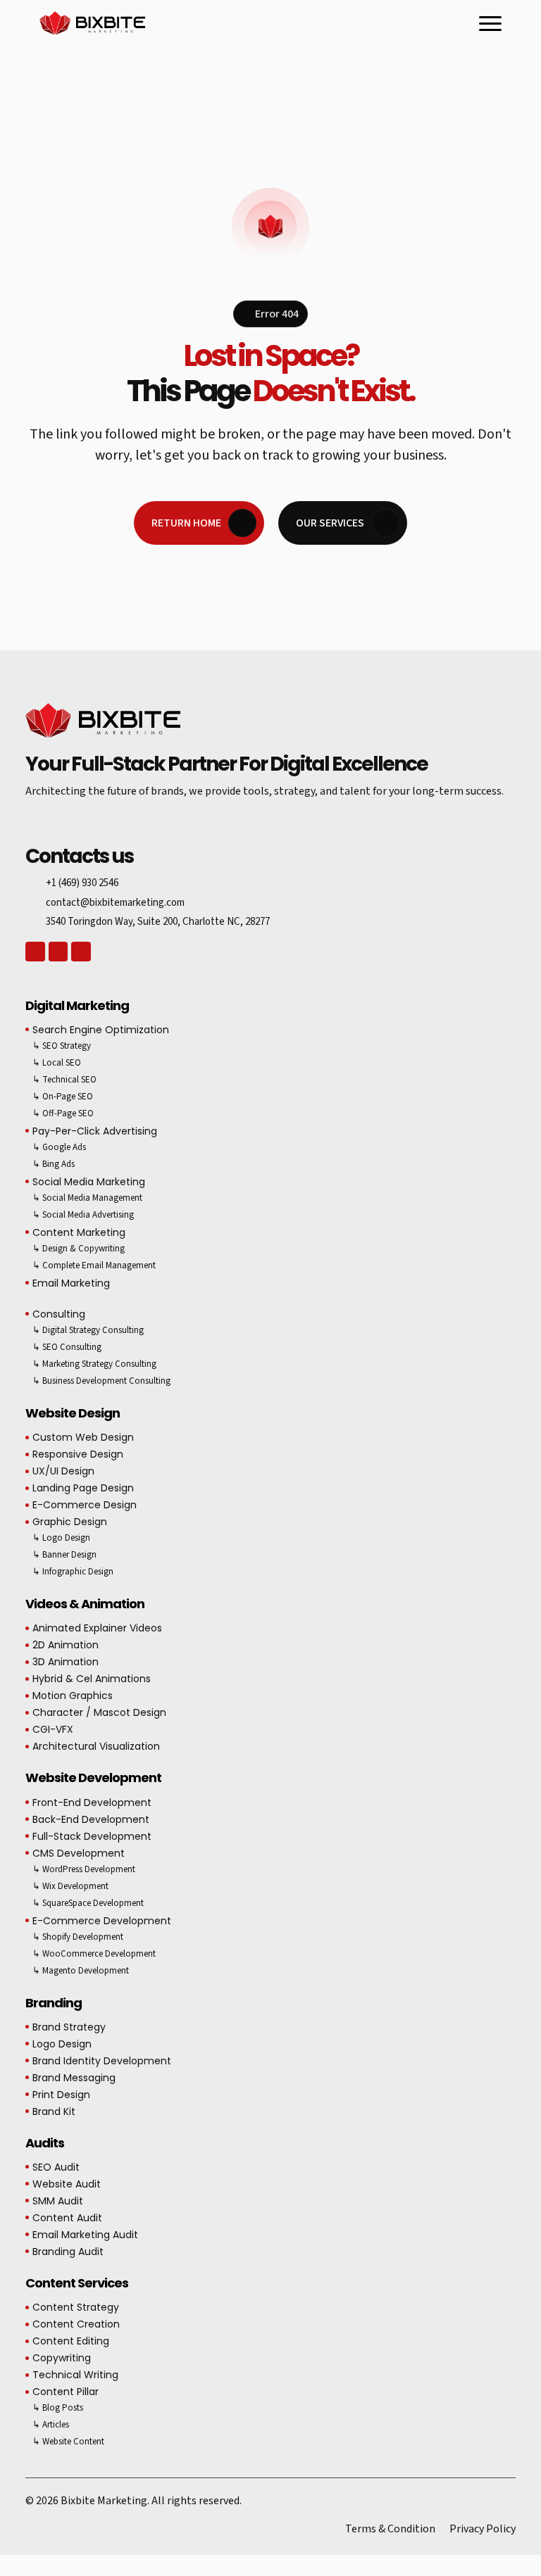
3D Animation (66, 1662)
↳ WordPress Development (84, 1869)
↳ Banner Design (64, 1555)
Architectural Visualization (96, 1746)
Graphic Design (70, 1522)
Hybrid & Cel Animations (92, 1679)
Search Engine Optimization (101, 1030)
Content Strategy (76, 2307)
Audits (45, 2143)
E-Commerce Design (85, 1505)
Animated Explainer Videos (97, 1628)
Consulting (59, 1314)
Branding (54, 2003)
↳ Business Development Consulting (101, 1381)
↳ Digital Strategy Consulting (88, 1330)
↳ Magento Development (81, 1971)
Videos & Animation (85, 1604)
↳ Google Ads (59, 1147)
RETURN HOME (186, 523)
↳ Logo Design (61, 1538)
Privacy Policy (483, 2529)
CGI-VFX (53, 1729)
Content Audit (67, 2218)
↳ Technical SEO (64, 1080)
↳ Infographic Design (73, 1572)
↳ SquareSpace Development (88, 1903)
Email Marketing (71, 1283)
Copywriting (62, 2358)
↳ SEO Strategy (62, 1046)
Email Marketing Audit (85, 2235)
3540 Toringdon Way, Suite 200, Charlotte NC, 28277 (158, 922)
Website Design (73, 1413)
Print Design (61, 2095)
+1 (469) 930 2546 (82, 883)
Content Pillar (66, 2392)
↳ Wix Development (70, 1886)
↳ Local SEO (57, 1063)
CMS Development (79, 1853)
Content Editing (71, 2341)
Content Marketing (79, 1232)
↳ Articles (51, 2425)
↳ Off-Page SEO (63, 1113)
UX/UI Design (63, 1471)
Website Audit (67, 2184)
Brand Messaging (74, 2078)
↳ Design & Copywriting (79, 1249)
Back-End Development (91, 1819)
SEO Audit (56, 2167)
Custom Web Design (83, 1437)
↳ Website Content (68, 2442)
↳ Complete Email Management (94, 1265)
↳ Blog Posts (58, 2408)
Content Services (77, 2283)
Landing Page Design (83, 1488)
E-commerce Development (102, 1921)
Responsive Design (78, 1454)
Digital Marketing (77, 1005)
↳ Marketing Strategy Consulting (94, 1364)
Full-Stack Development (92, 1836)
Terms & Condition (390, 2529)
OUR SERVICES (330, 523)
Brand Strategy (69, 2027)
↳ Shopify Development (78, 1937)
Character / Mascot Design (99, 1712)
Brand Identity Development (102, 2061)
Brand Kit (54, 2111)
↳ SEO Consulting (67, 1347)
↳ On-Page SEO (63, 1097)
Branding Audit (68, 2252)
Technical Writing (75, 2375)
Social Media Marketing (89, 1182)
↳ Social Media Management (87, 1198)
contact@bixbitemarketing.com (115, 903)
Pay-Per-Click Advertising (95, 1131)
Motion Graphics (73, 1696)
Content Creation (76, 2324)
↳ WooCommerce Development (94, 1954)
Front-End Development (92, 1802)
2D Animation (66, 1645)
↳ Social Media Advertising (83, 1215)
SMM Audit (58, 2201)
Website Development (93, 1778)
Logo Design (62, 2044)
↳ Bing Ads (54, 1164)
